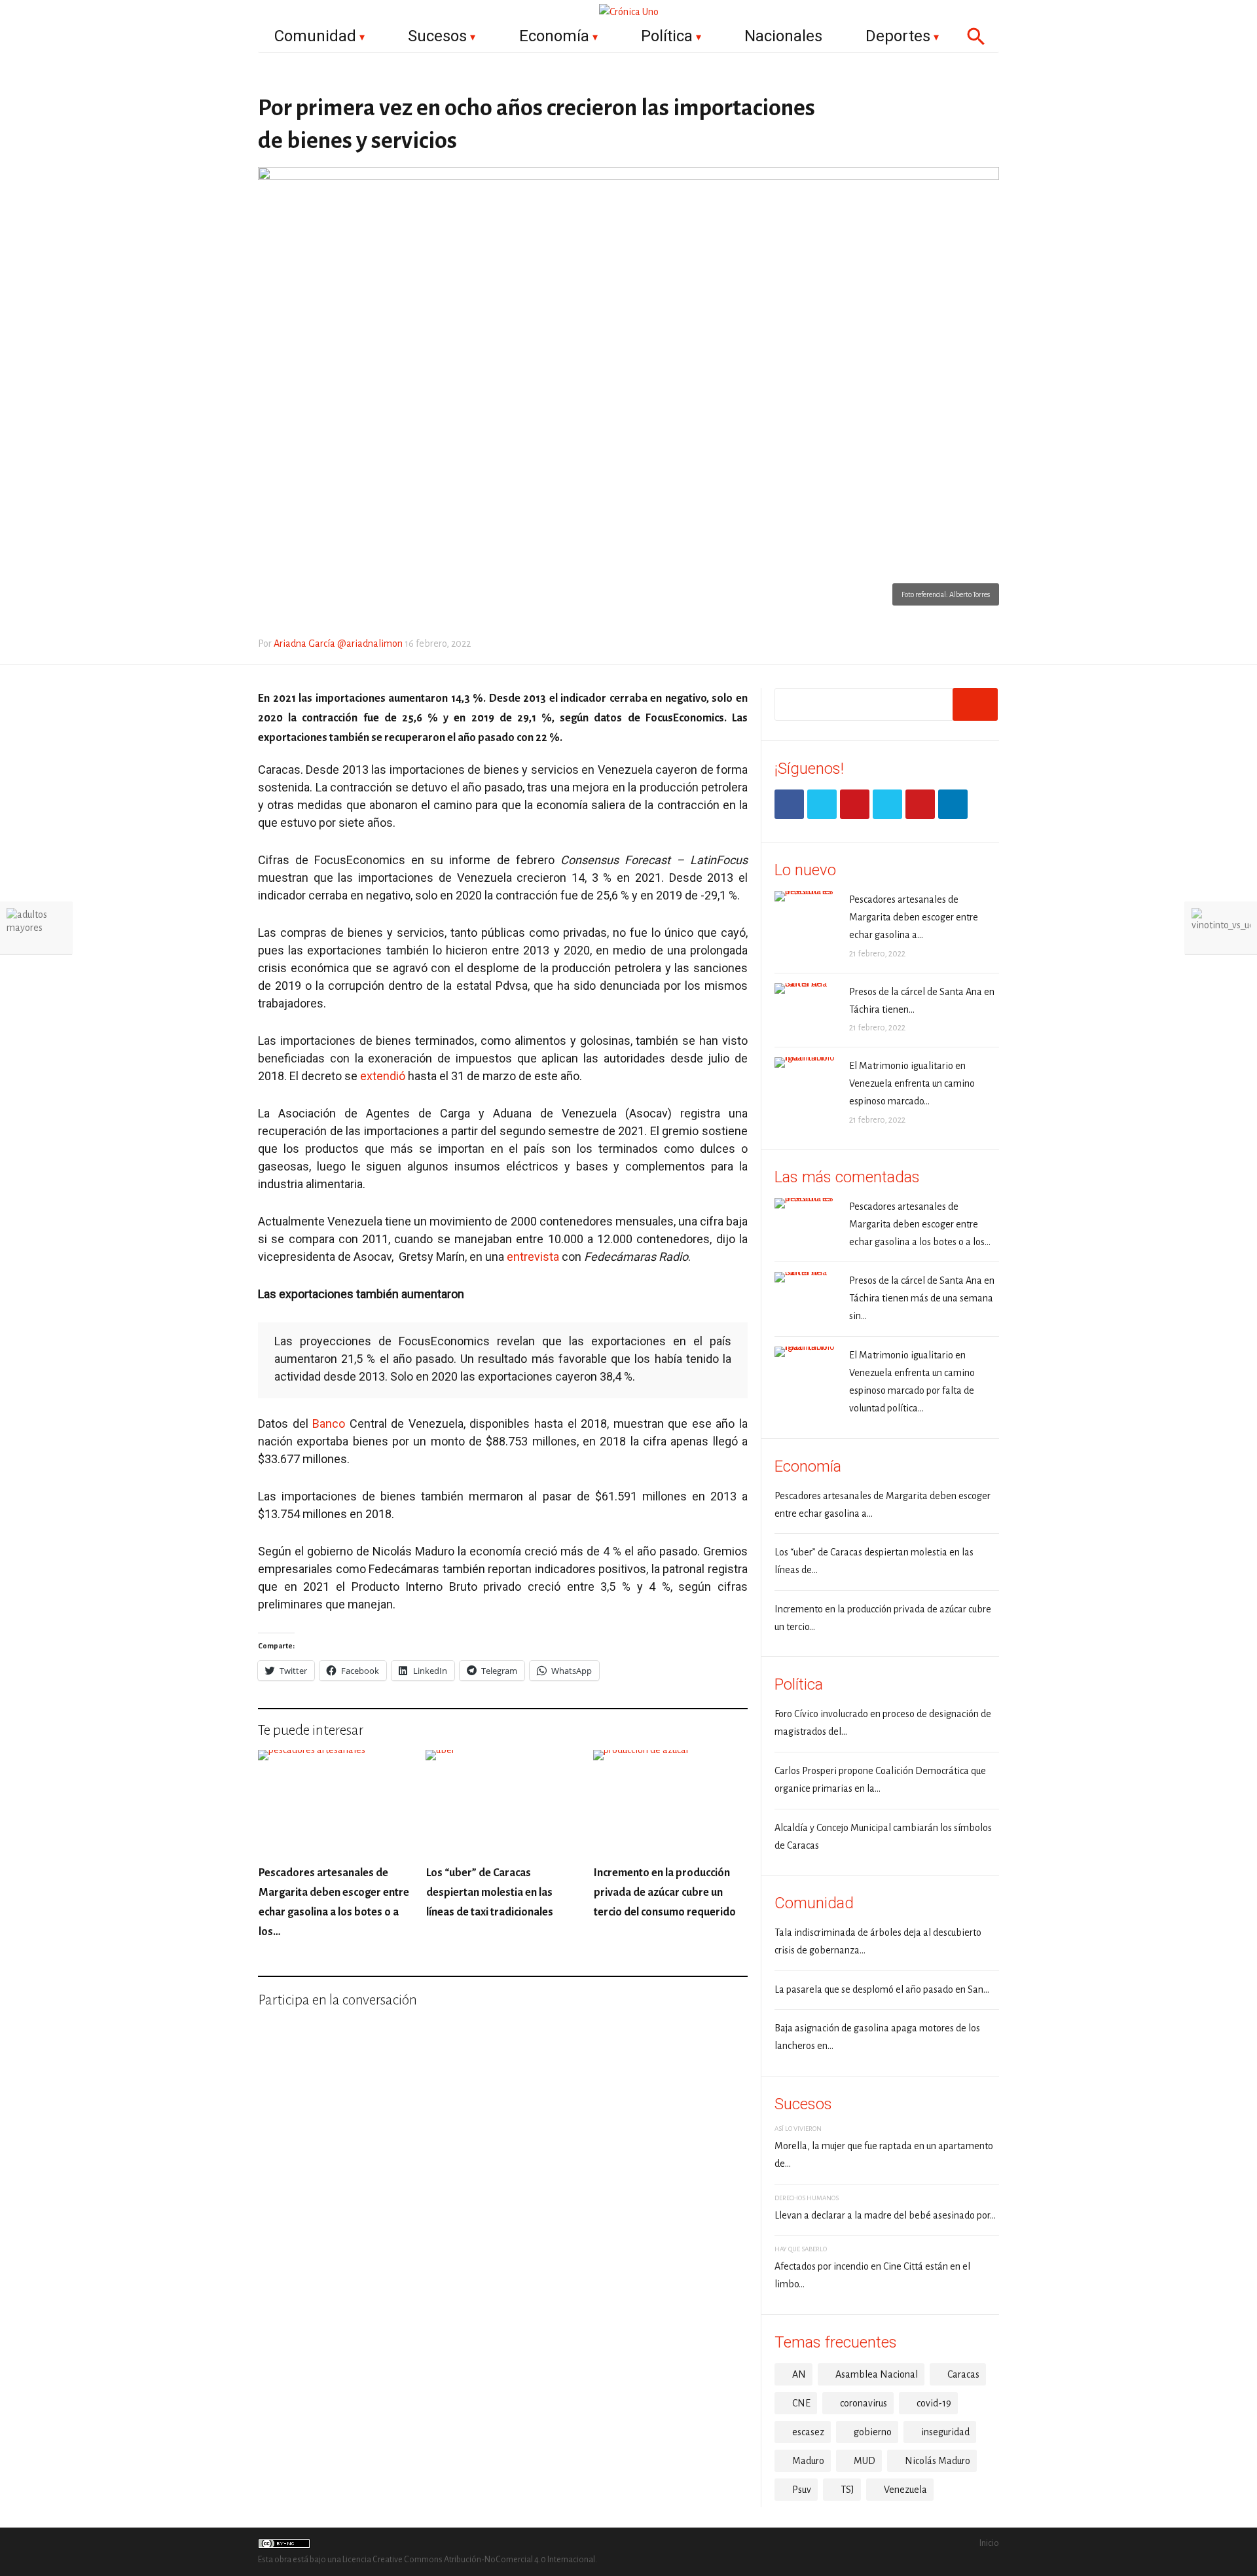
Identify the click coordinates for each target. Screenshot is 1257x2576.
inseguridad (945, 2432)
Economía (554, 36)
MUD (865, 2461)
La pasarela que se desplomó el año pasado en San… (882, 1989)
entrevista (533, 1257)
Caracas (963, 2374)
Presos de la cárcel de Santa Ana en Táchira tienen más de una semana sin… (922, 1298)
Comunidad (315, 36)
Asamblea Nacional (877, 2374)
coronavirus (864, 2403)
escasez (808, 2432)
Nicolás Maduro (938, 2461)
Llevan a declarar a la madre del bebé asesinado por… (885, 2215)
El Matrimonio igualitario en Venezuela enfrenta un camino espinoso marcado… (912, 1083)
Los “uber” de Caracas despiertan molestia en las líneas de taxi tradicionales (490, 1893)
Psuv (802, 2490)
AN (799, 2374)
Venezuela (905, 2490)
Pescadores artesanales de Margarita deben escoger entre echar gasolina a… (914, 917)
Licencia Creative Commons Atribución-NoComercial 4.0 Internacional (469, 2560)
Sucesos (437, 36)
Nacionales (783, 36)
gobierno (873, 2432)
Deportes (898, 36)
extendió (383, 1076)
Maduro (808, 2461)
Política (667, 36)
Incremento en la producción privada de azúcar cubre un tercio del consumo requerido (665, 1893)
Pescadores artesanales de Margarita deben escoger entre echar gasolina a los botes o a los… (920, 1224)
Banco (329, 1424)
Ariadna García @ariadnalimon (338, 644)
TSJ (847, 2490)
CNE (801, 2403)
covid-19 (934, 2403)
